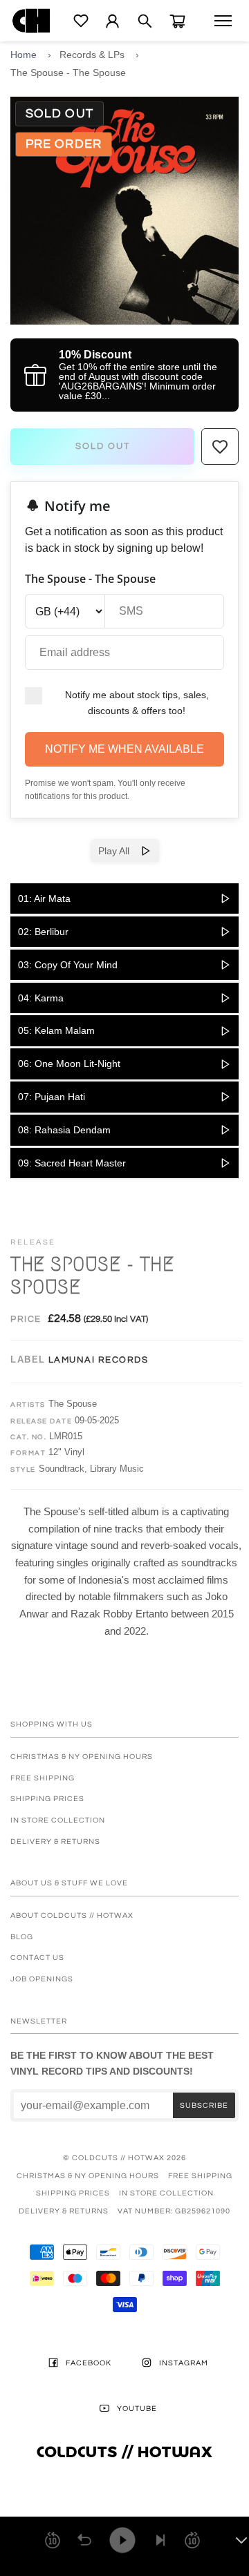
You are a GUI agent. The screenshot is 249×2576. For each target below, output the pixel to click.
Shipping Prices (47, 1799)
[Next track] (160, 2540)
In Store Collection (58, 1820)
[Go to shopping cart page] (177, 21)
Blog (22, 1937)
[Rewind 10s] (53, 2540)
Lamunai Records (99, 1360)
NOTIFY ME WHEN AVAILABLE (124, 749)
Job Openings (42, 1979)
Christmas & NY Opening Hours (82, 1757)
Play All (119, 851)
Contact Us (37, 1958)
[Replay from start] (84, 2540)
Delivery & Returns (55, 1842)
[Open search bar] (145, 21)
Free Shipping (43, 1778)
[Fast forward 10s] (192, 2540)
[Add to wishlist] (220, 447)
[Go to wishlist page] (81, 21)
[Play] (122, 2540)
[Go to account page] (112, 21)
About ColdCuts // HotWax (72, 1915)
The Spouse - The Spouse (68, 73)
